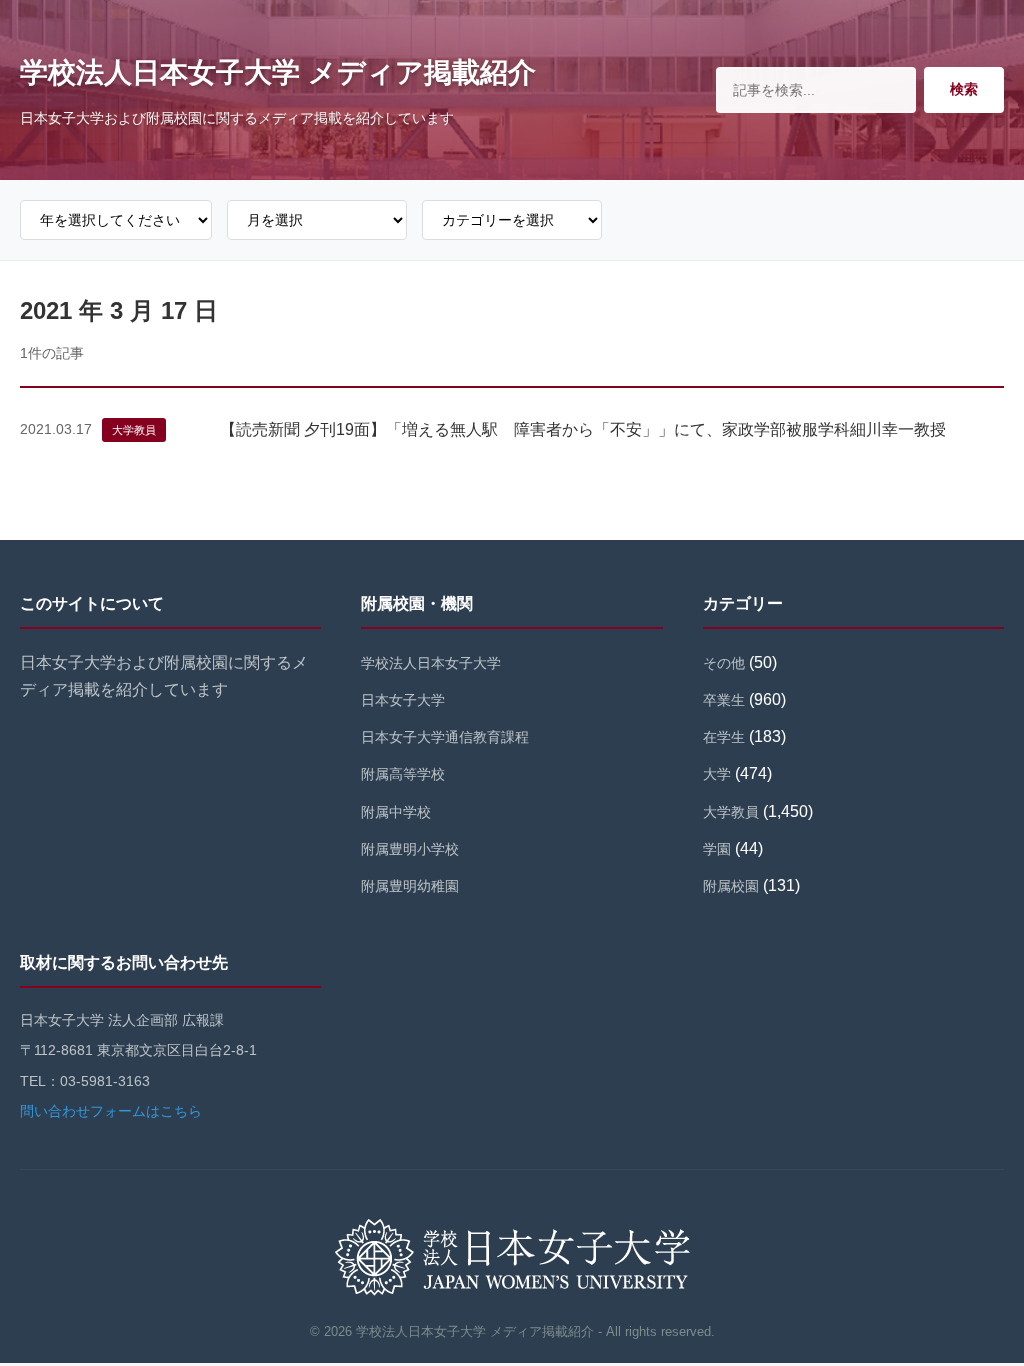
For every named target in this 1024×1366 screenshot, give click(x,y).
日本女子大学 (403, 700)
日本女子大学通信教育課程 (445, 737)
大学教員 (134, 430)
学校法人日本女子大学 (431, 663)
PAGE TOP (984, 1308)
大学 (717, 774)
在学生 (724, 737)
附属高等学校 (403, 774)
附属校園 (731, 886)
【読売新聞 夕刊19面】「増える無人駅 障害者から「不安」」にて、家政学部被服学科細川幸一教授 (583, 429)
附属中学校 (396, 812)
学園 (717, 849)
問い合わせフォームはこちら (111, 1111)
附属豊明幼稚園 (410, 886)
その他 (724, 663)
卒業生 (724, 700)
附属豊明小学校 (410, 849)
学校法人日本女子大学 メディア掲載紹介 (278, 72)
